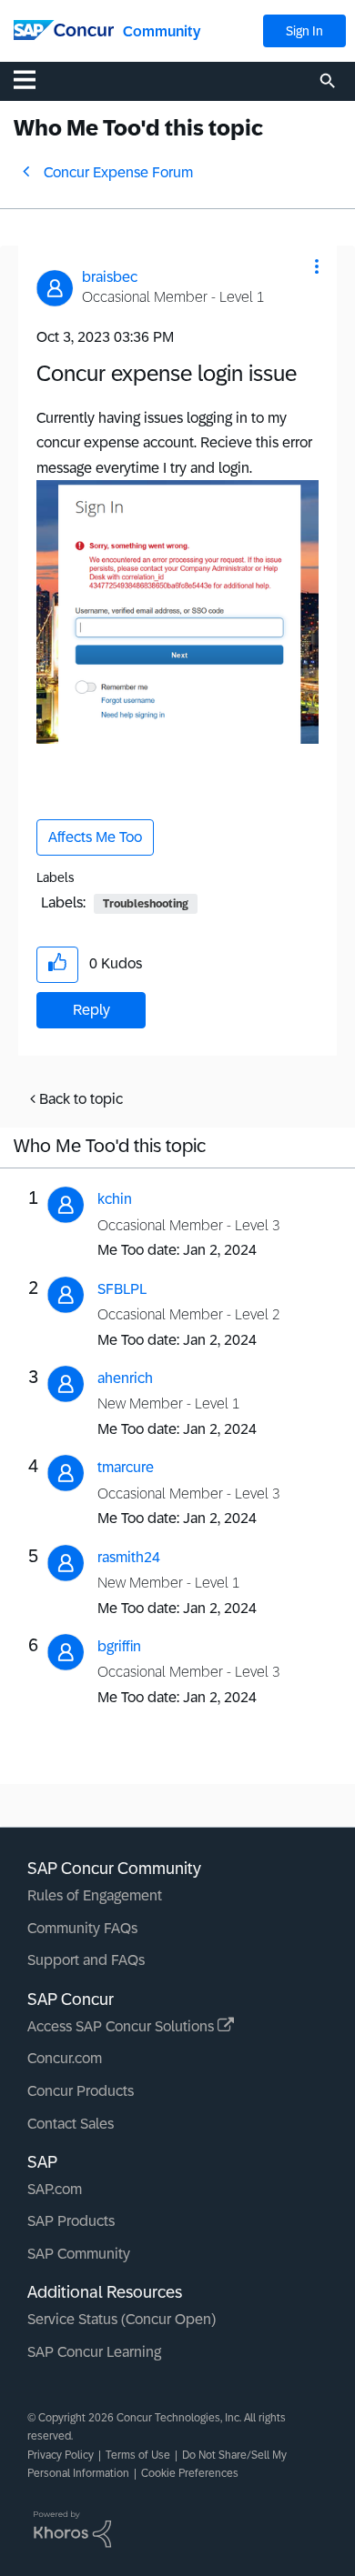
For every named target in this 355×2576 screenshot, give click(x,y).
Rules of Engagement (95, 1895)
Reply (91, 1010)
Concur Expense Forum (118, 172)
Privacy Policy (61, 2455)
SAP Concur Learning (94, 2352)
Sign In (304, 31)
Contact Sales (71, 2124)
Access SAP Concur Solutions (122, 2026)
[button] (317, 266)
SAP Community (79, 2254)
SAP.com (55, 2189)
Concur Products (81, 2091)
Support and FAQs (86, 1960)
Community (162, 31)
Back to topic (81, 1099)
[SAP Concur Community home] (64, 29)
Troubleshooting (146, 904)
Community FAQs (82, 1928)
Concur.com (65, 2058)
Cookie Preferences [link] (190, 2473)
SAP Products (71, 2221)
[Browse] (34, 79)
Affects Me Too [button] (95, 837)
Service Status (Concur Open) (122, 2319)
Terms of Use (138, 2455)
